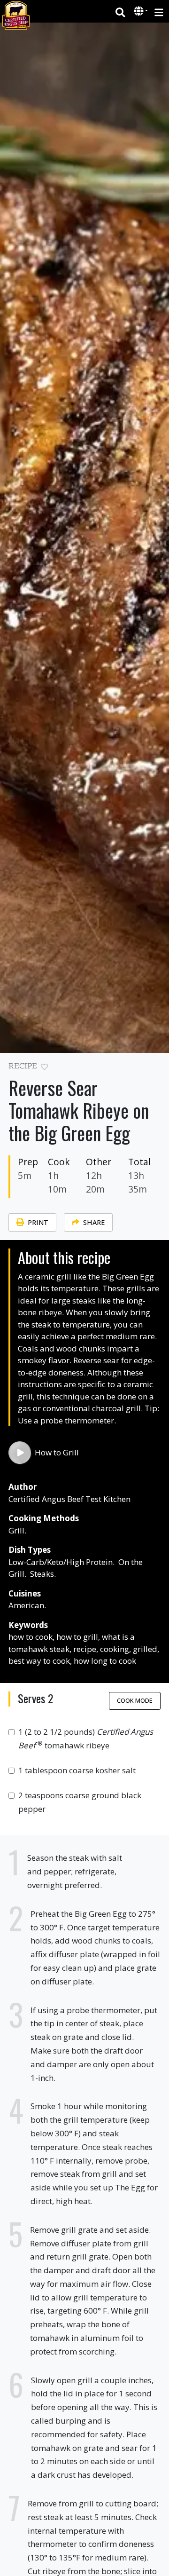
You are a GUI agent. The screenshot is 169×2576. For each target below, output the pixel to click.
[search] (120, 12)
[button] (140, 12)
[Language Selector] (141, 11)
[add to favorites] (44, 1067)
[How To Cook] (20, 1453)
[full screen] (157, 1069)
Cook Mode (135, 1700)
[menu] (159, 12)
